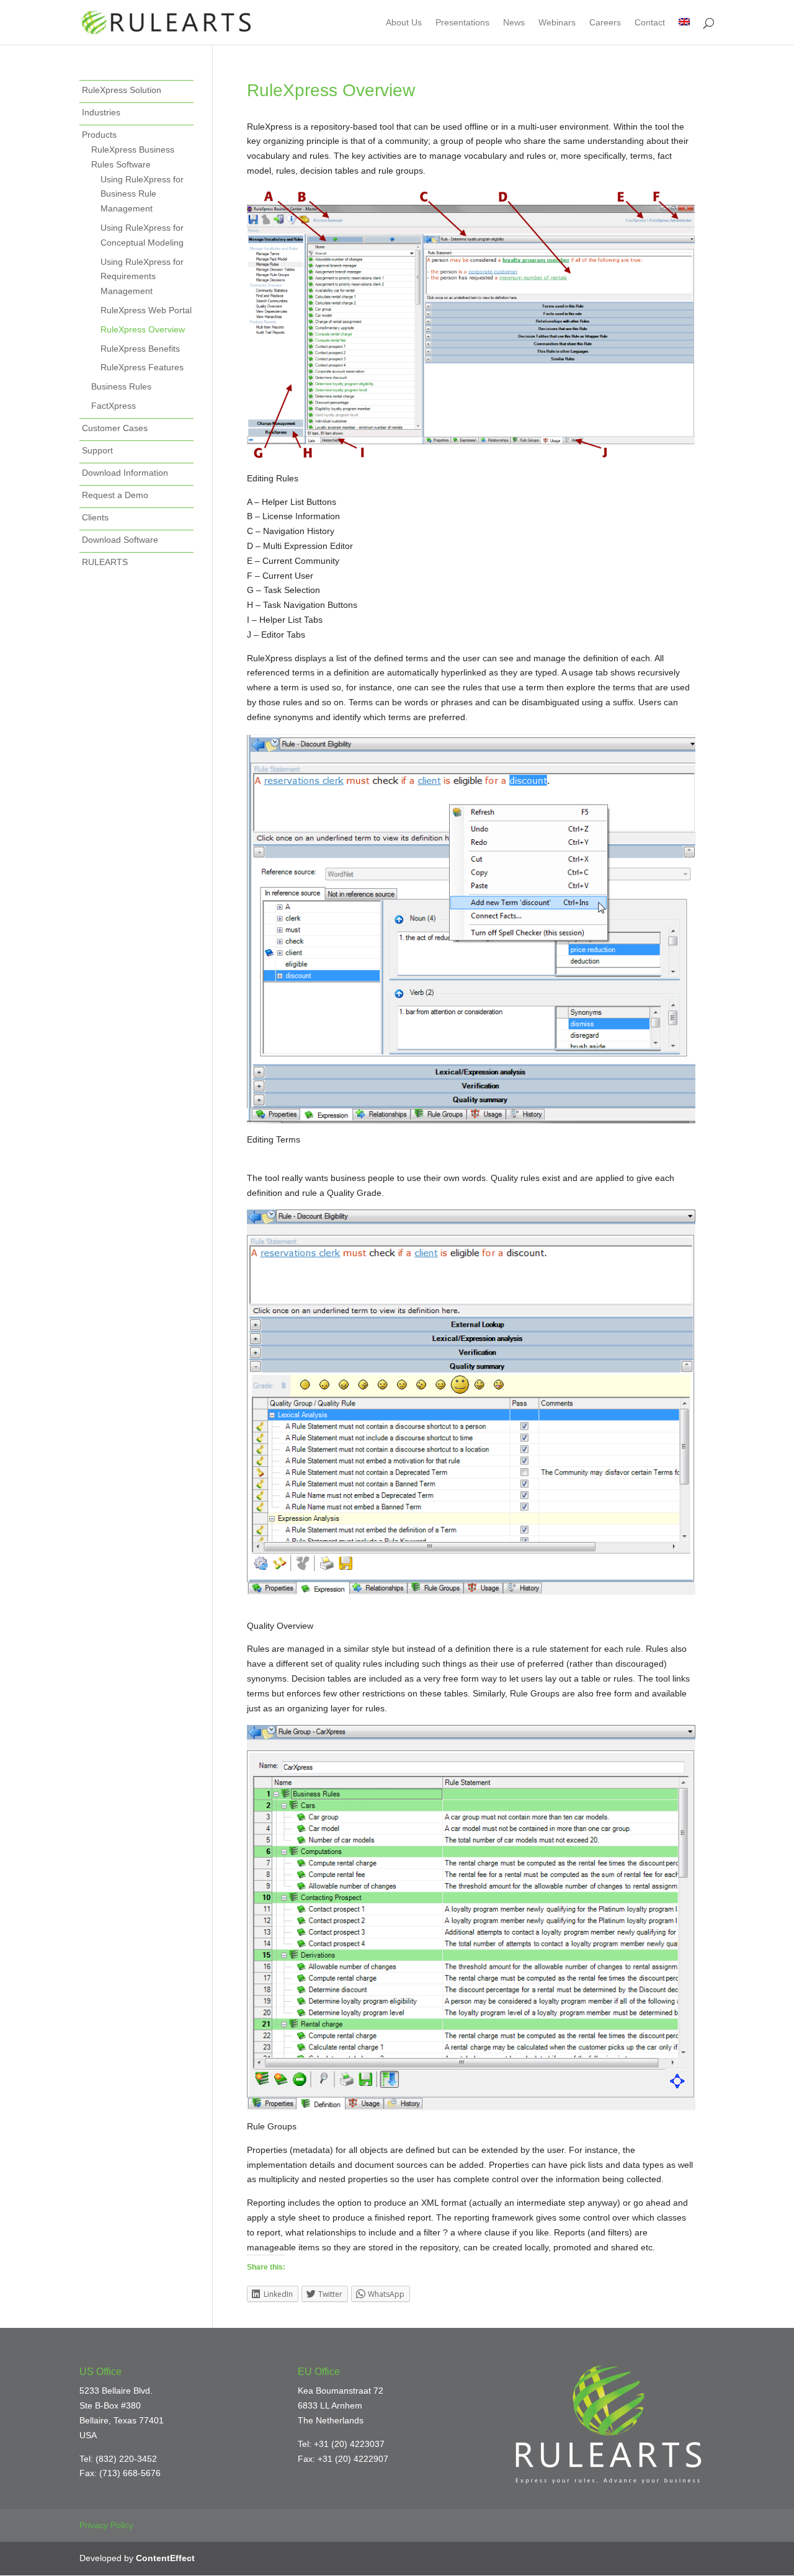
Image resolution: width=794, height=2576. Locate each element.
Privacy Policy (106, 2525)
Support (97, 450)
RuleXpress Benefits (140, 349)
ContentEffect (165, 2558)
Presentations (462, 23)
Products (99, 135)
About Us (404, 23)
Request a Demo (115, 495)
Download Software (120, 540)
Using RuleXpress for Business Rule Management (142, 194)
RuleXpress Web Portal (146, 310)
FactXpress (114, 406)
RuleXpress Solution (122, 90)
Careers (605, 23)
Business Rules (121, 386)
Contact (650, 23)
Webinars (557, 23)
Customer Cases (115, 428)
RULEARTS (105, 562)
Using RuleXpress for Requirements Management (142, 277)
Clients (95, 517)
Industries (101, 112)
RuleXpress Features (142, 367)
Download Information (125, 473)
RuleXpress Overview (143, 329)
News (514, 23)
